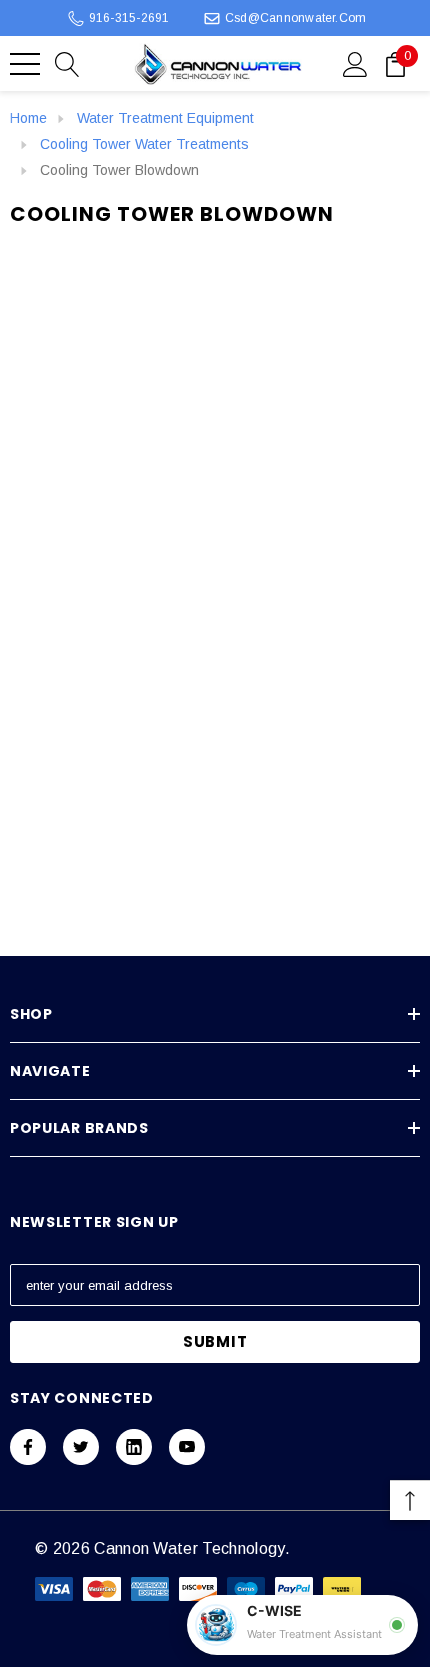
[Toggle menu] (25, 64)
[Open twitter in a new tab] (81, 1447)
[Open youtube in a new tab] (187, 1447)
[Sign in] (355, 63)
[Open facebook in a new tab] (28, 1447)
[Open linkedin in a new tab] (134, 1447)
